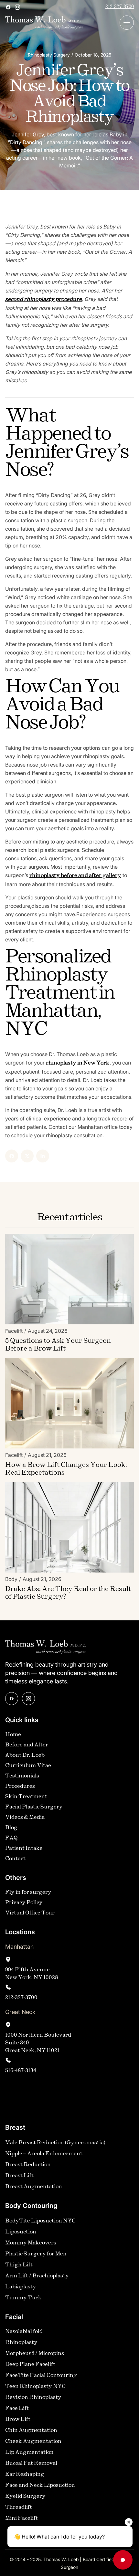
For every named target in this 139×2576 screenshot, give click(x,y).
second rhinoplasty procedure (43, 299)
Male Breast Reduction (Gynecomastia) (55, 2143)
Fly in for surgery (28, 1892)
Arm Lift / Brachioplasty (37, 2276)
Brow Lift (18, 2419)
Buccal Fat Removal (31, 2463)
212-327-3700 (120, 7)
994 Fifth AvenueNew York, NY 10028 (32, 1974)
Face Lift (17, 2408)
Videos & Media (25, 1817)
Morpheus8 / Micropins (35, 2353)
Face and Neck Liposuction (40, 2485)
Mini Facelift (21, 2518)
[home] (44, 23)
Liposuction (21, 2232)
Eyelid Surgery (25, 2496)
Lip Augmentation (29, 2452)
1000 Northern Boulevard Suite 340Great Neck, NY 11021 (38, 2043)
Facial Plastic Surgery (34, 1807)
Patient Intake (24, 1848)
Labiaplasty (21, 2287)
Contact (15, 1859)
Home (13, 1735)
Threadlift (19, 2507)
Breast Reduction (28, 2165)
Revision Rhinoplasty (33, 2397)
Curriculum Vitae (28, 1766)
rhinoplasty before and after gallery (75, 876)
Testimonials (22, 1776)
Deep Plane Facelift (30, 2364)
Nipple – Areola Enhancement (44, 2154)
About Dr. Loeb (25, 1755)
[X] (27, 1156)
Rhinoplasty (21, 2343)
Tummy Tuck (23, 2298)
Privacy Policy (24, 1903)
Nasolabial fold (24, 2332)
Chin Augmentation (31, 2430)
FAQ (11, 1838)
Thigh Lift (19, 2265)
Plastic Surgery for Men (36, 2254)
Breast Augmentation (34, 2187)
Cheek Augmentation (33, 2441)
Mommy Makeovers (31, 2243)
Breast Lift (19, 2176)
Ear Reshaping (25, 2474)
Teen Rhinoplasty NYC (35, 2386)
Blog (11, 1828)
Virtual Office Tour (30, 1913)
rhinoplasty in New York (78, 1063)
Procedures (20, 1786)
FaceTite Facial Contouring (41, 2375)
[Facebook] (12, 1156)
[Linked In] (43, 1156)
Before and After (27, 1745)
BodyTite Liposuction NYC (40, 2221)
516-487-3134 (21, 2071)
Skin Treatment (26, 1797)
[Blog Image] (69, 1279)
